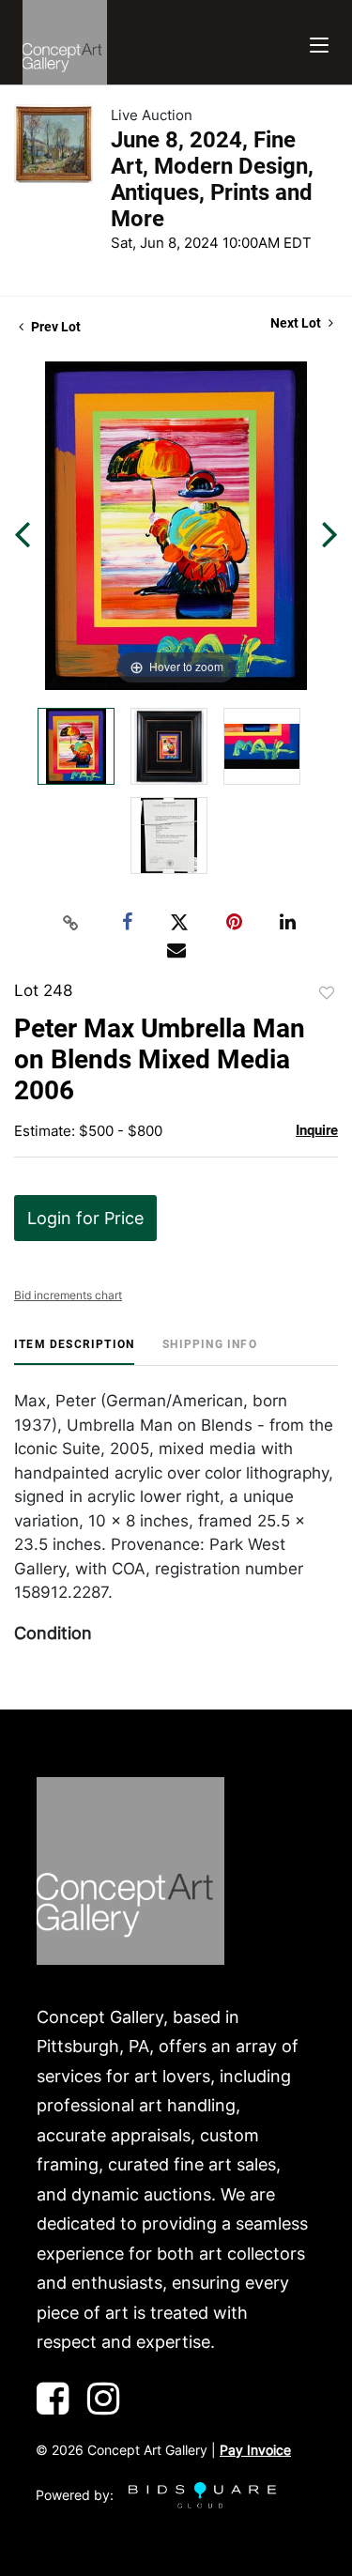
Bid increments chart (68, 1295)
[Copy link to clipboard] (70, 923)
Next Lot (297, 323)
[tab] (74, 1351)
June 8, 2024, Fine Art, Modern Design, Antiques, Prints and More (212, 179)
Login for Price (85, 1218)
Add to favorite (327, 993)
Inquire (317, 1130)
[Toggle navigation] (319, 43)
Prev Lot (54, 327)
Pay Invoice (255, 2450)
